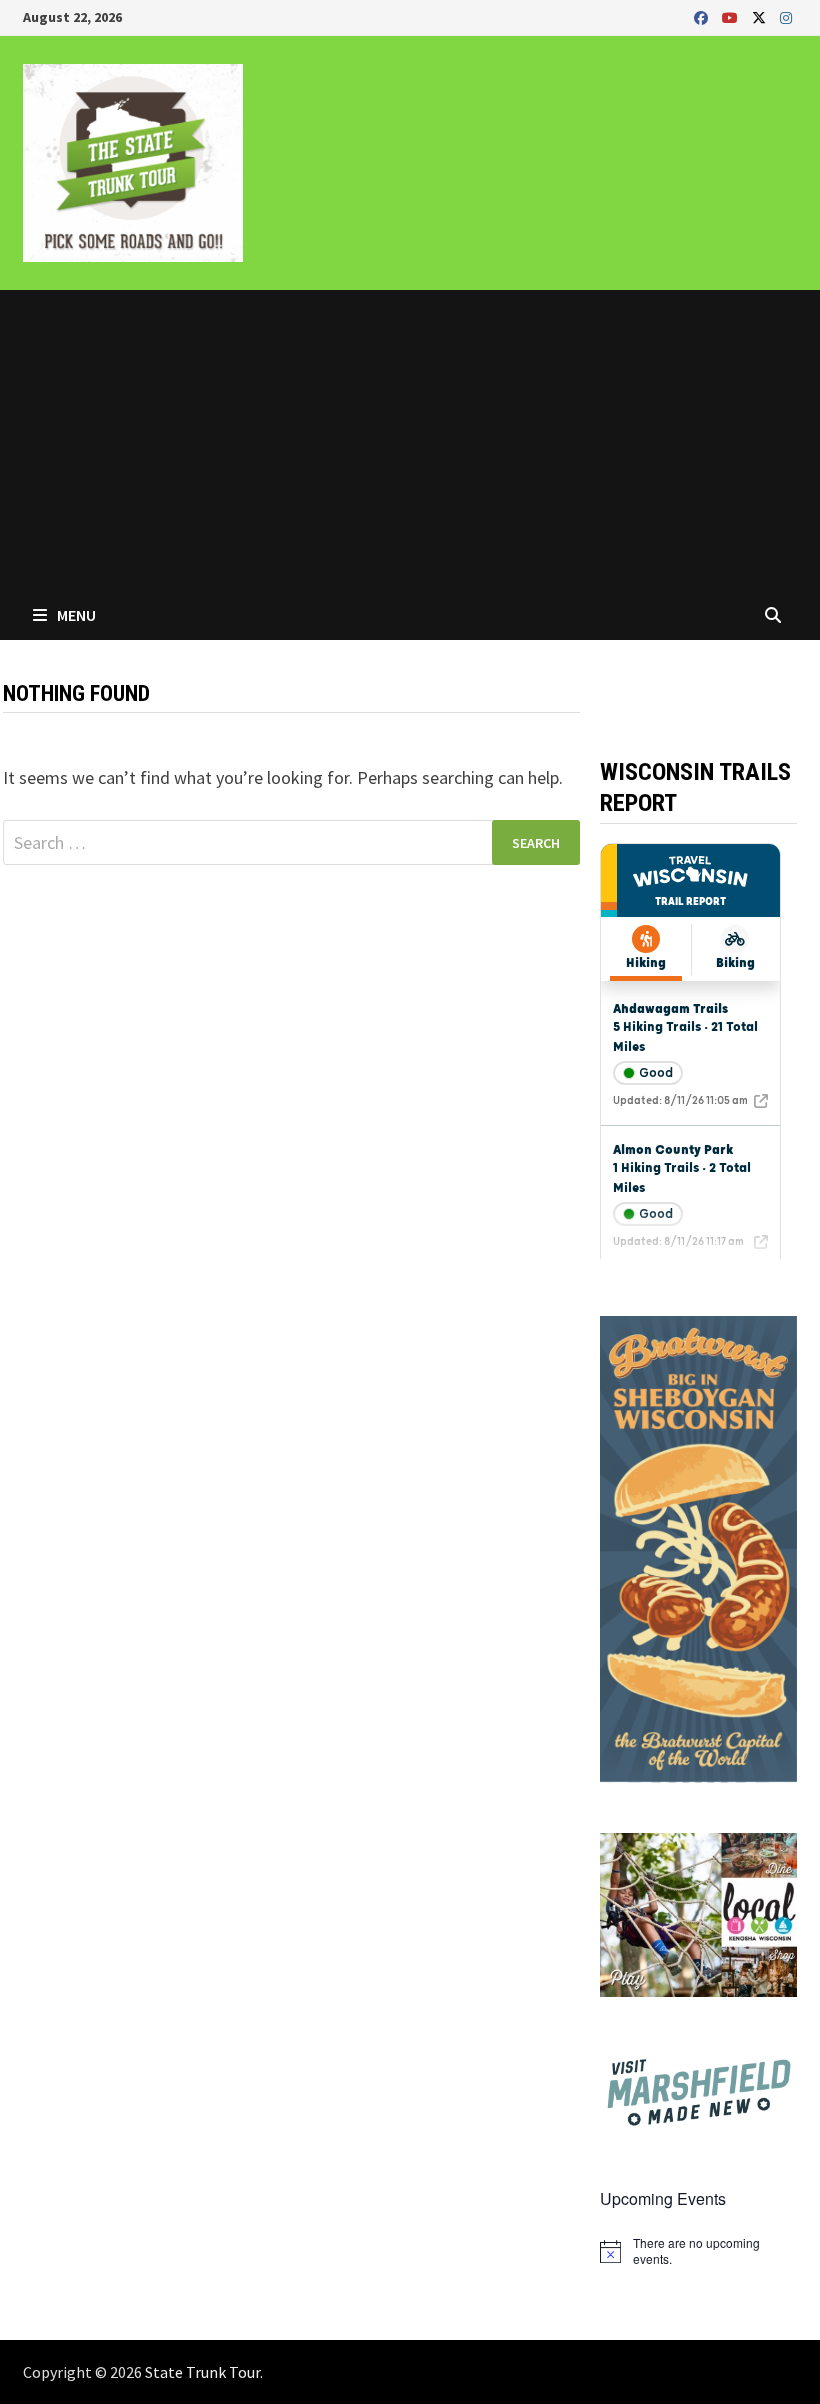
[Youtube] (732, 16)
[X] (761, 16)
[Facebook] (703, 16)
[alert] (698, 2251)
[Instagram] (786, 16)
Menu (75, 615)
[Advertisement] (410, 440)
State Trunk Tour (202, 2372)
